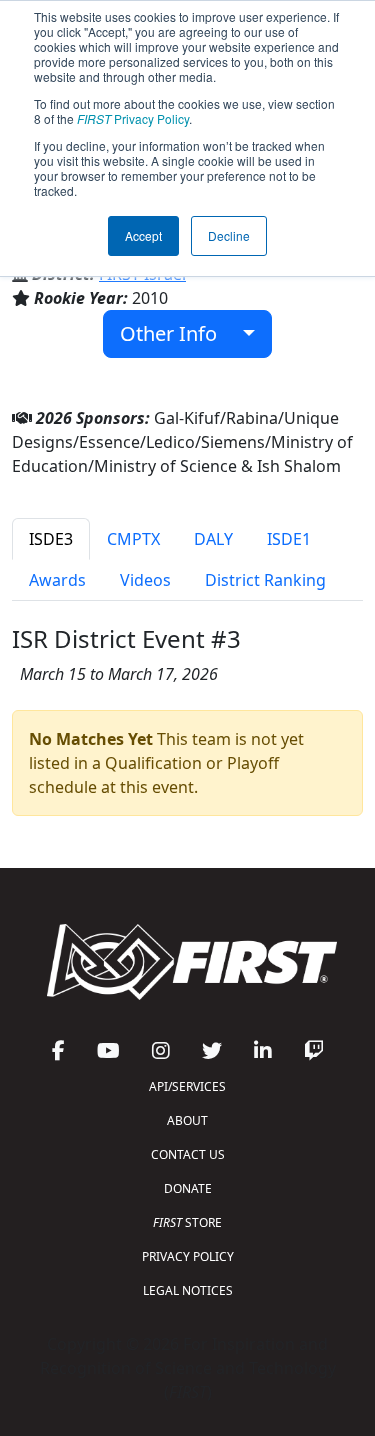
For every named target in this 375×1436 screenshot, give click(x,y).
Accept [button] (143, 235)
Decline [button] (229, 235)
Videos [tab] (145, 580)
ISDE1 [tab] (289, 539)
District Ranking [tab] (265, 580)
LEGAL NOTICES (188, 1290)
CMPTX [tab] (133, 539)
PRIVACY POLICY (188, 1256)
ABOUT (187, 1120)
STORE (187, 1222)
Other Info (176, 333)
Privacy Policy (133, 118)
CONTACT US (188, 1154)
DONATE (188, 1188)
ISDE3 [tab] (51, 539)
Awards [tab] (57, 580)
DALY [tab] (213, 539)
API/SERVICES (187, 1086)
